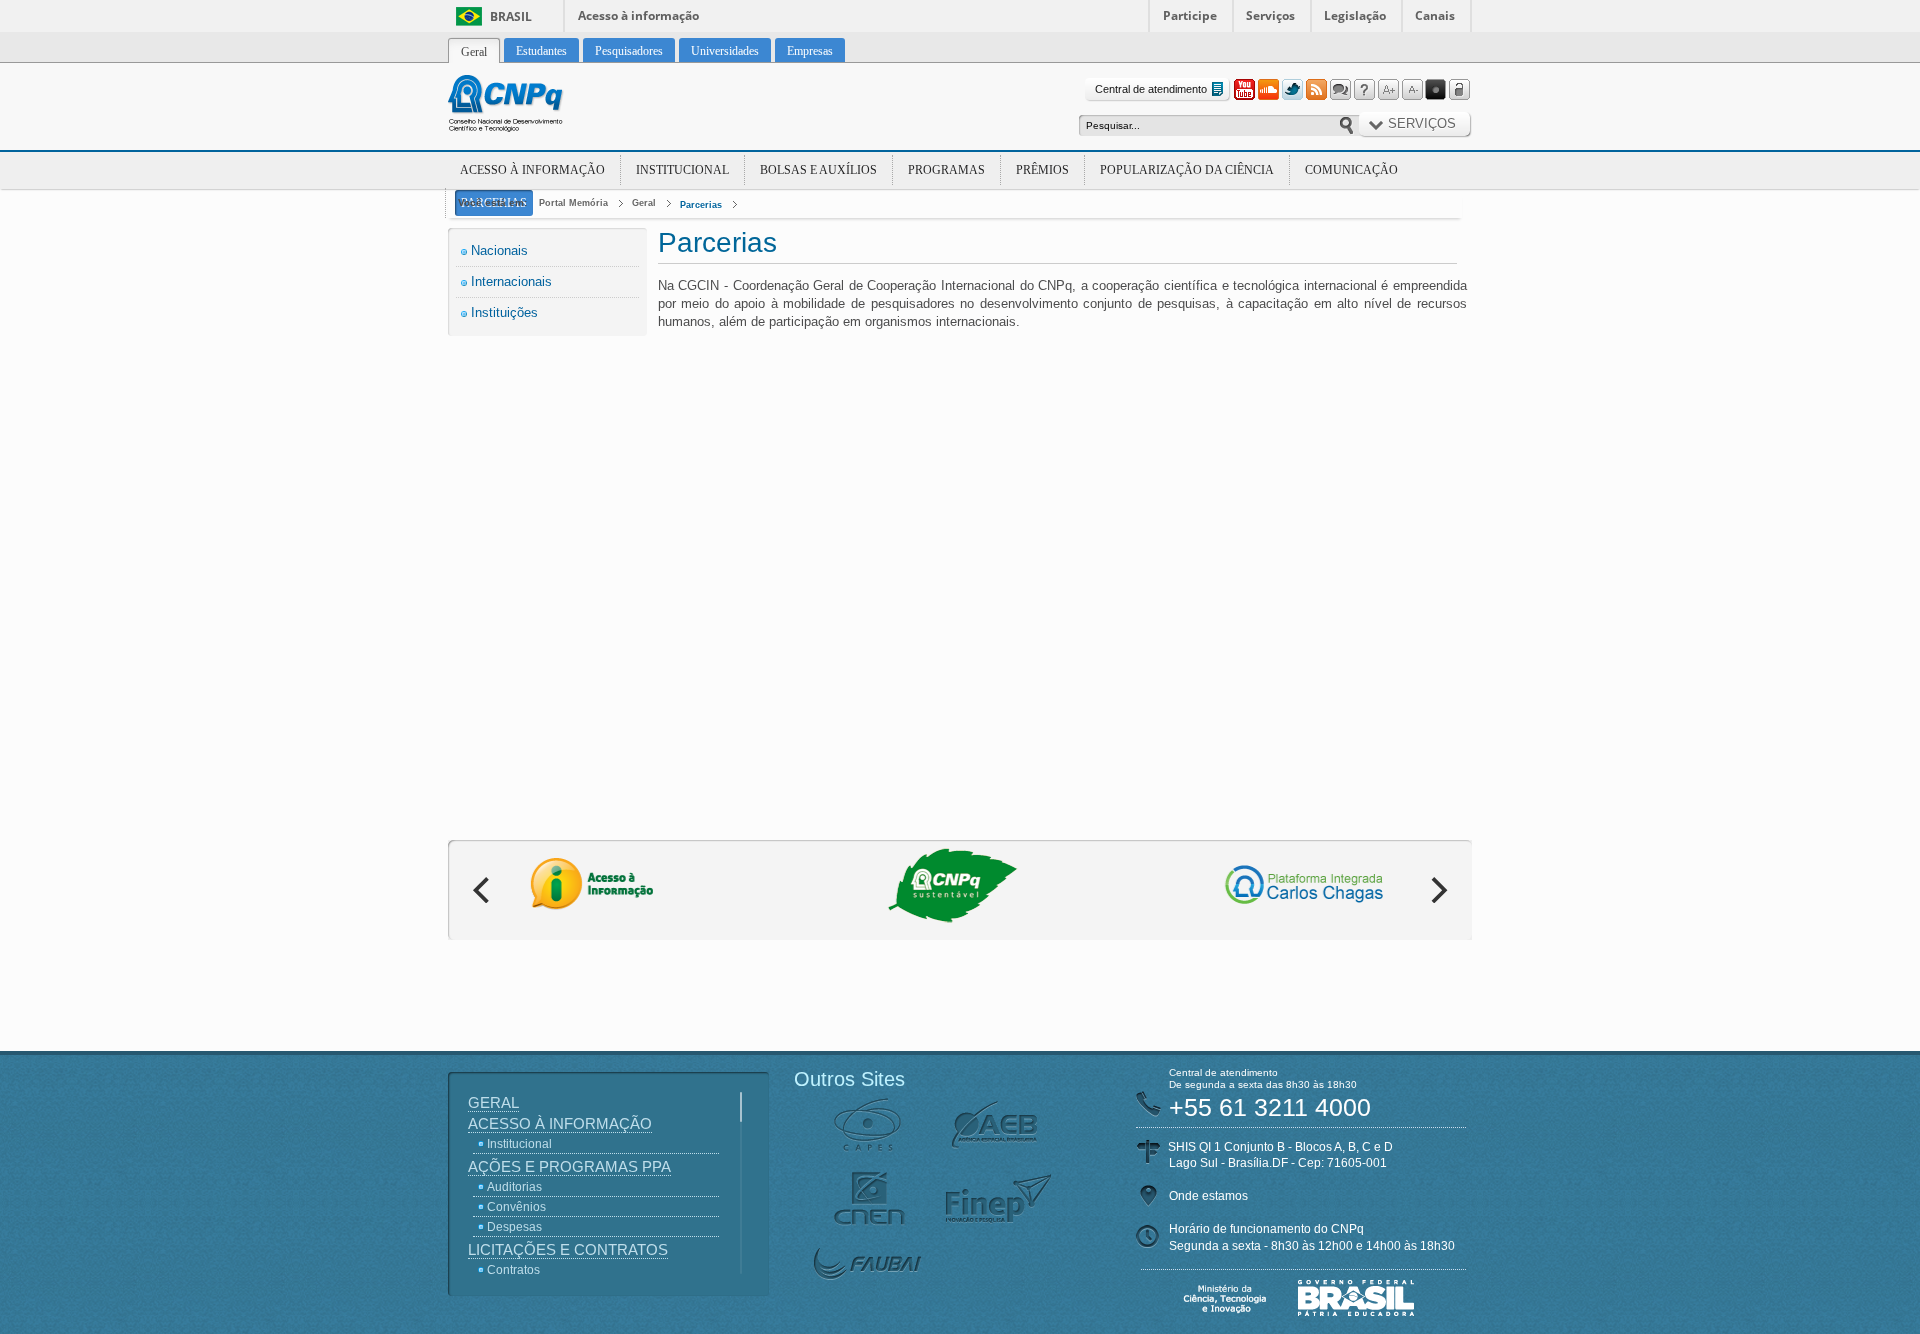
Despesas (514, 1227)
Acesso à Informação (532, 170)
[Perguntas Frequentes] (1364, 90)
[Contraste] (1436, 90)
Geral (644, 203)
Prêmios (1042, 170)
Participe (1190, 15)
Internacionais (511, 281)
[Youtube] (1244, 90)
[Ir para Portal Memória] (530, 106)
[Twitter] (1292, 90)
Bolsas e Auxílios (818, 170)
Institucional (682, 170)
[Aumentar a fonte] (1388, 90)
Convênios (516, 1207)
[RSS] (1316, 90)
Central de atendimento (1151, 89)
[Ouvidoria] (1340, 90)
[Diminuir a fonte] (1412, 90)
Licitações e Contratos (568, 1249)
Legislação (1355, 15)
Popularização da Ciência (1187, 170)
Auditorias (514, 1187)
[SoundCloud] (1268, 90)
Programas (946, 170)
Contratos (513, 1270)
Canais (1435, 15)
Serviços (1270, 15)
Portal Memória (573, 203)
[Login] (1460, 90)
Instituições (504, 312)
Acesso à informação (638, 15)
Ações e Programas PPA (569, 1166)
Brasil (511, 16)
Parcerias (701, 205)
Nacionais (499, 250)
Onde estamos (1208, 1196)
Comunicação (1351, 170)
